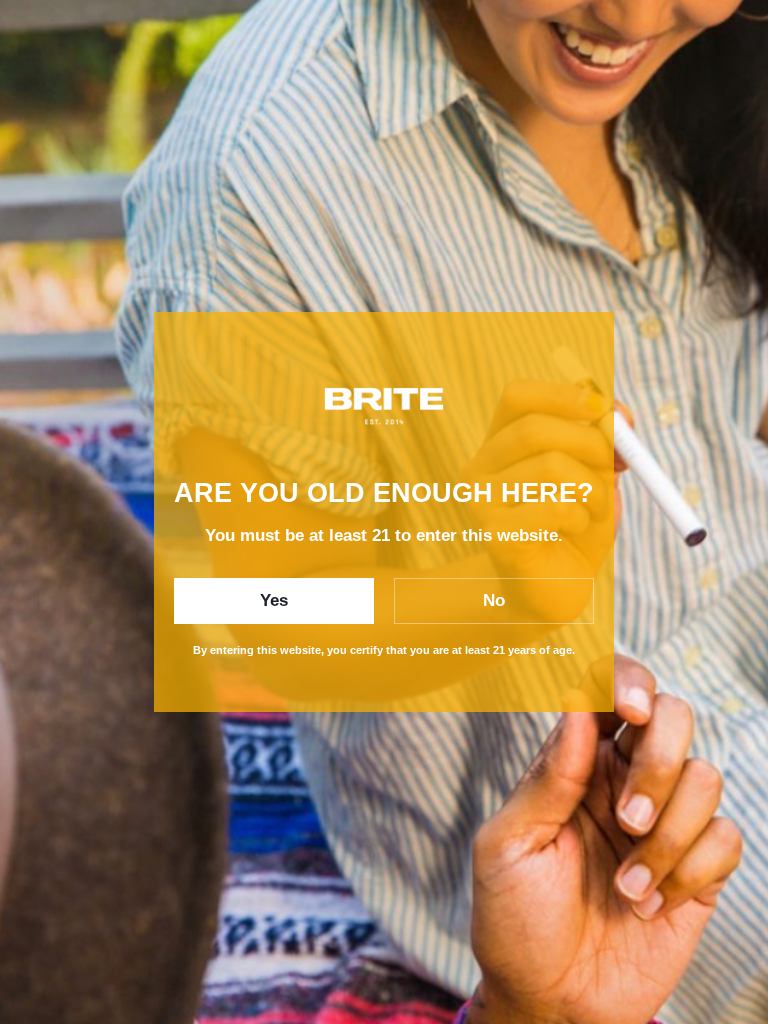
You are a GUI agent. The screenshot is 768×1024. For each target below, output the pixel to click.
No (494, 600)
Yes (274, 600)
